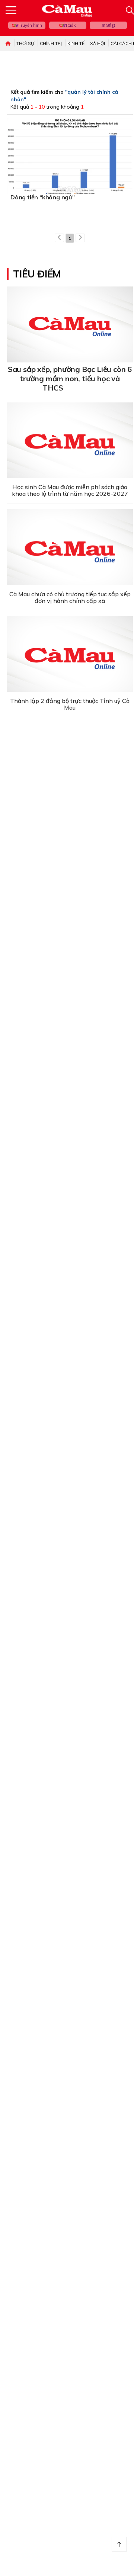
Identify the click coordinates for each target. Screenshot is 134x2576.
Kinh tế (76, 43)
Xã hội (98, 43)
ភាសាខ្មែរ (108, 25)
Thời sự (25, 43)
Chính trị (51, 43)
